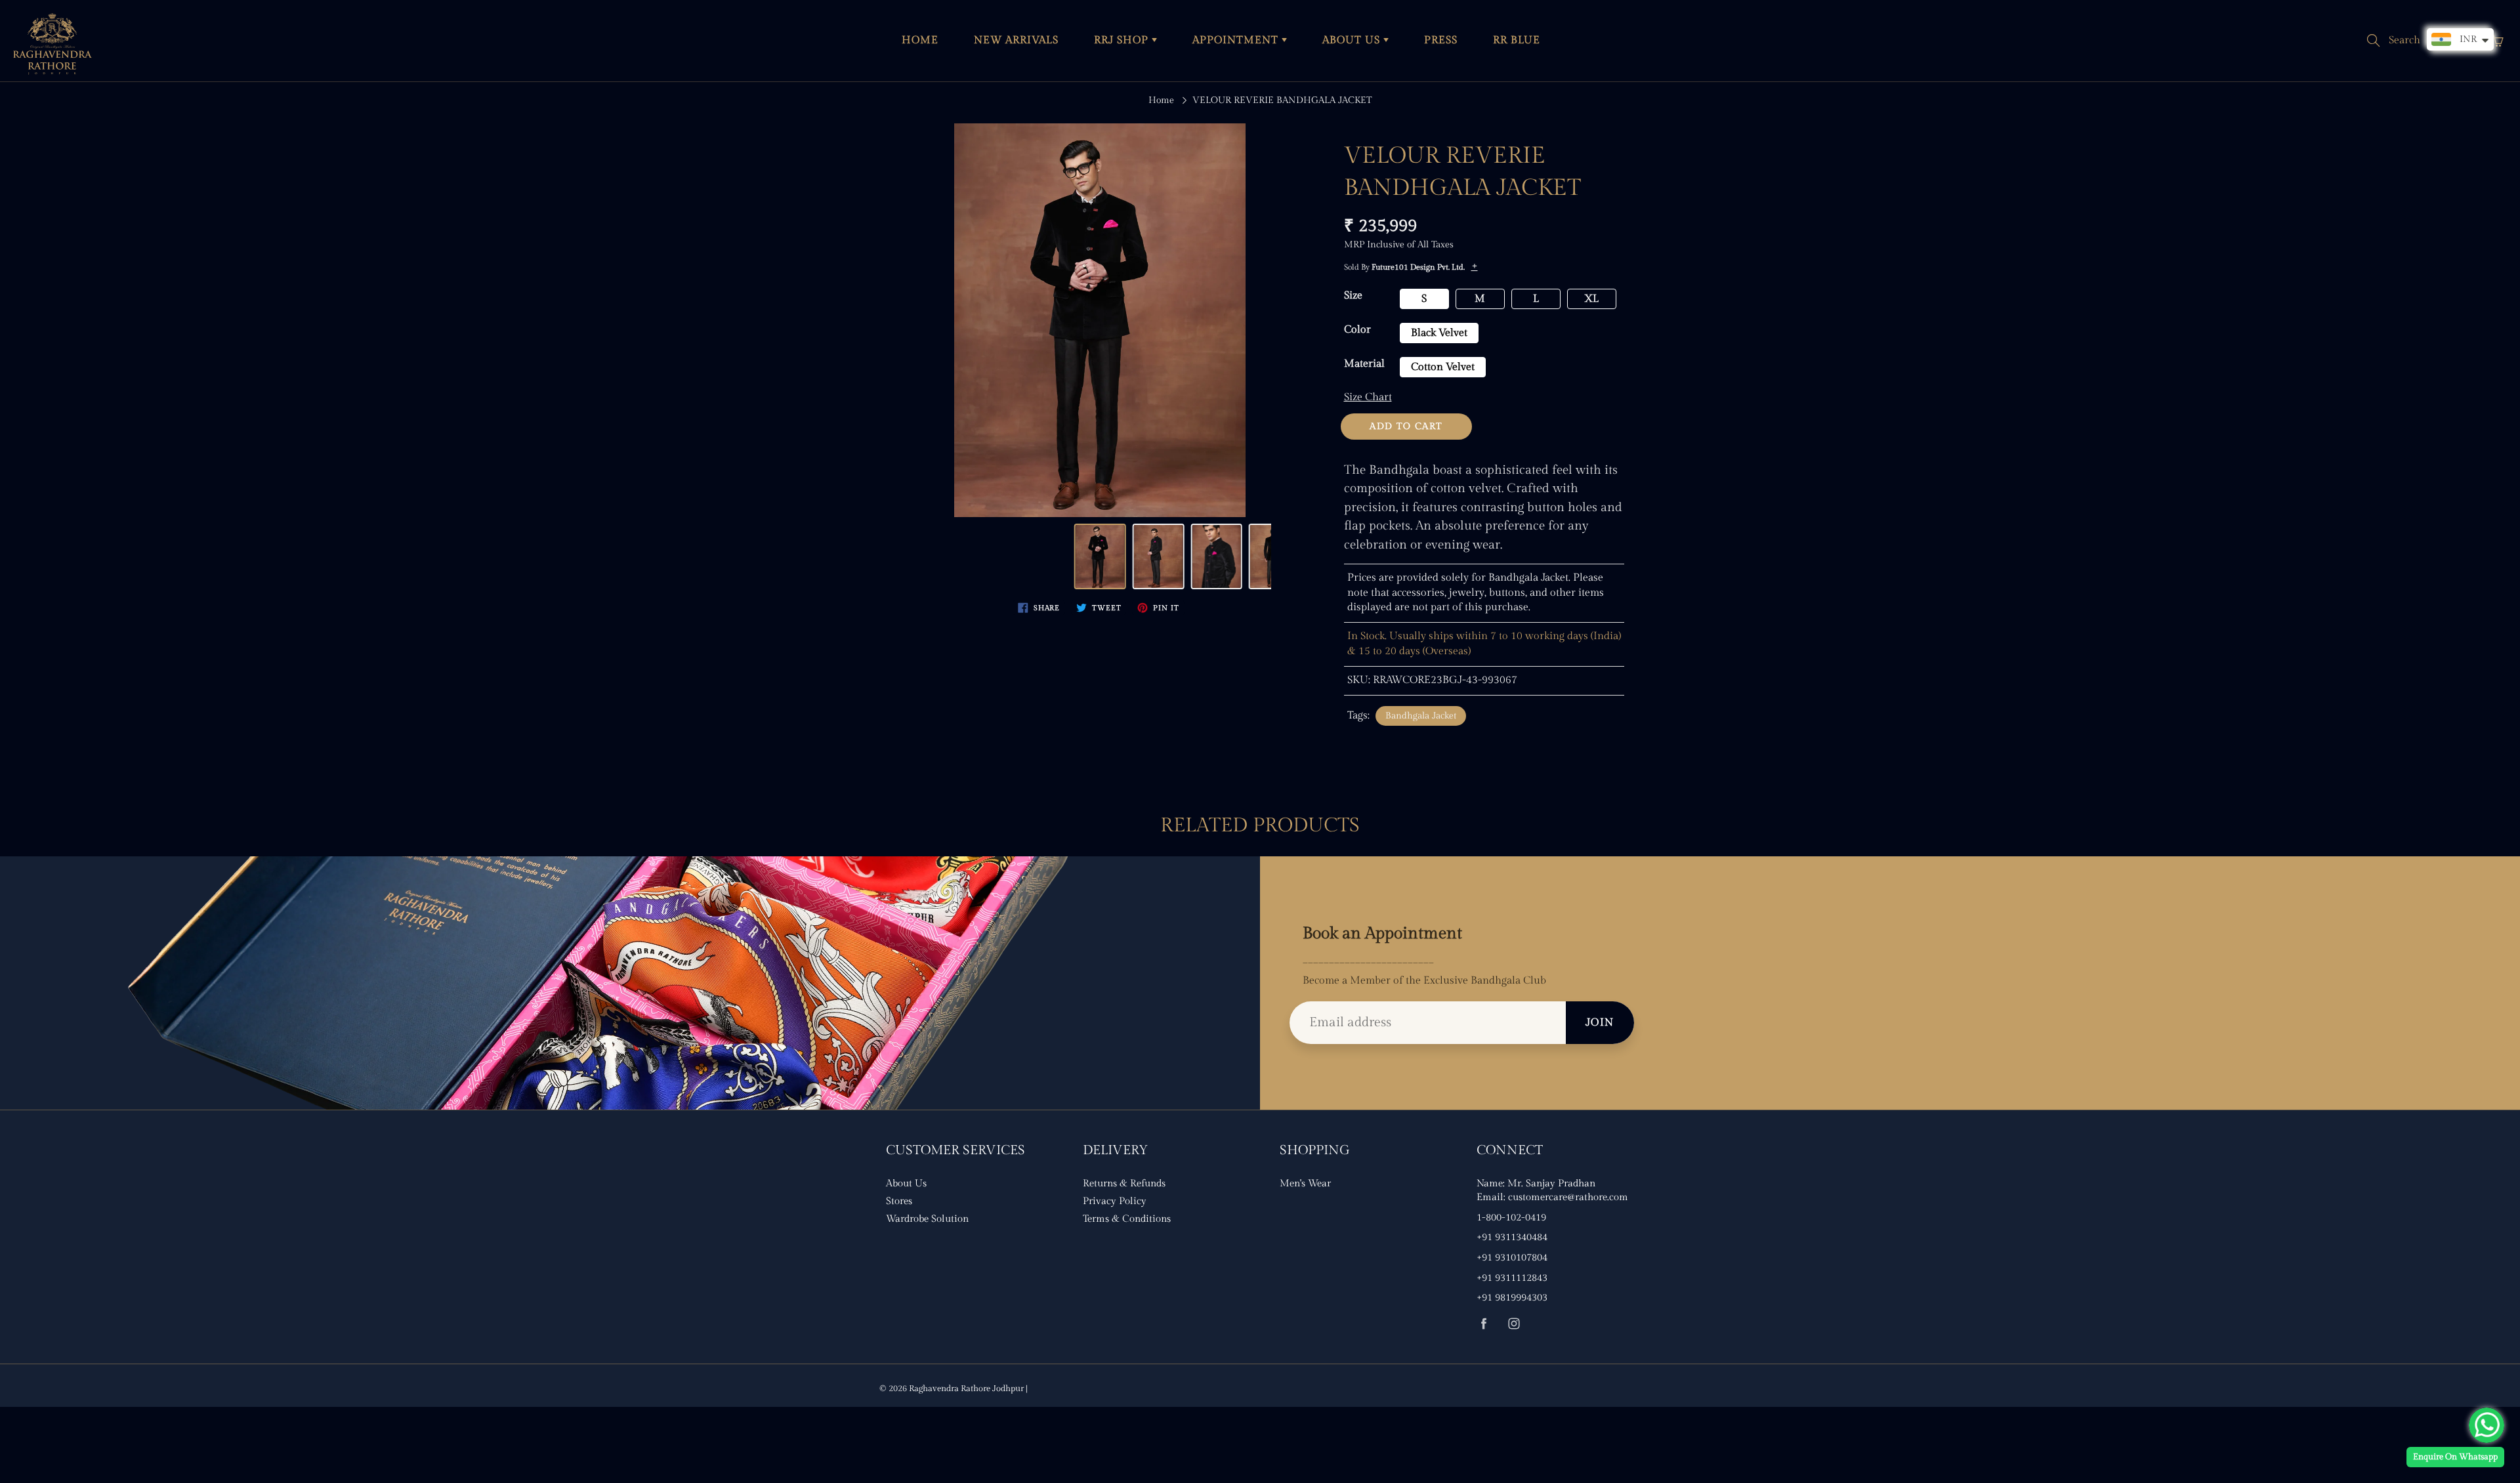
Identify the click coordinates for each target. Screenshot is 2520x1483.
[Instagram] (1514, 1323)
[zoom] (1100, 320)
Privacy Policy (1115, 1201)
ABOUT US (1353, 40)
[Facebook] (1483, 1323)
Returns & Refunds (1124, 1183)
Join (1600, 1023)
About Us (906, 1183)
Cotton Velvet (1443, 367)
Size (1353, 296)
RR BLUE (1517, 40)
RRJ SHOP (1123, 40)
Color (1357, 330)
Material (1364, 364)
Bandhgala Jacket (1421, 716)
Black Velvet (1439, 333)
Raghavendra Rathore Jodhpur (966, 1389)
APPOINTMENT (1237, 40)
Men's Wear (1305, 1183)
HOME (920, 40)
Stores (899, 1201)
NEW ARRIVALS (1016, 40)
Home (1161, 100)
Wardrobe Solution (927, 1219)
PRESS (1441, 40)
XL (1591, 299)
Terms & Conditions (1127, 1219)
